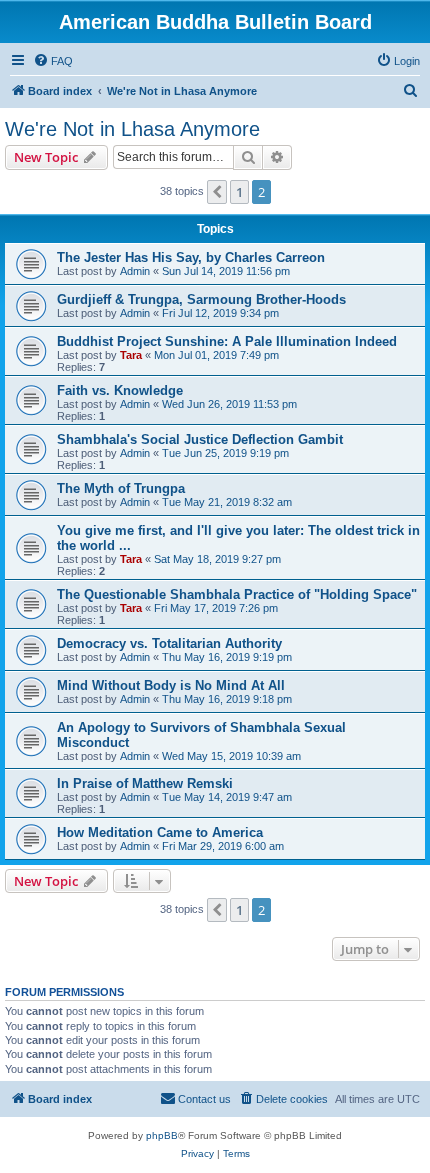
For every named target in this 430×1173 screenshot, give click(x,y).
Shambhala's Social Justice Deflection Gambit (200, 439)
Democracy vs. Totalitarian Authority (169, 643)
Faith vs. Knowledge (120, 390)
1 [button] (239, 192)
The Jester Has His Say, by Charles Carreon (191, 257)
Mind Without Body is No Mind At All (171, 685)
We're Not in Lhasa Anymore (132, 129)
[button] (217, 192)
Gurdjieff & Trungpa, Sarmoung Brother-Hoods (201, 299)
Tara (131, 355)
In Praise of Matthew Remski (145, 783)
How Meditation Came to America (160, 832)
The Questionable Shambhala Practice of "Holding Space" (237, 594)
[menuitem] (53, 61)
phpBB (162, 1135)
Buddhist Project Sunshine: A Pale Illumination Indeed (227, 341)
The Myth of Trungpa (121, 488)
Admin (135, 271)
